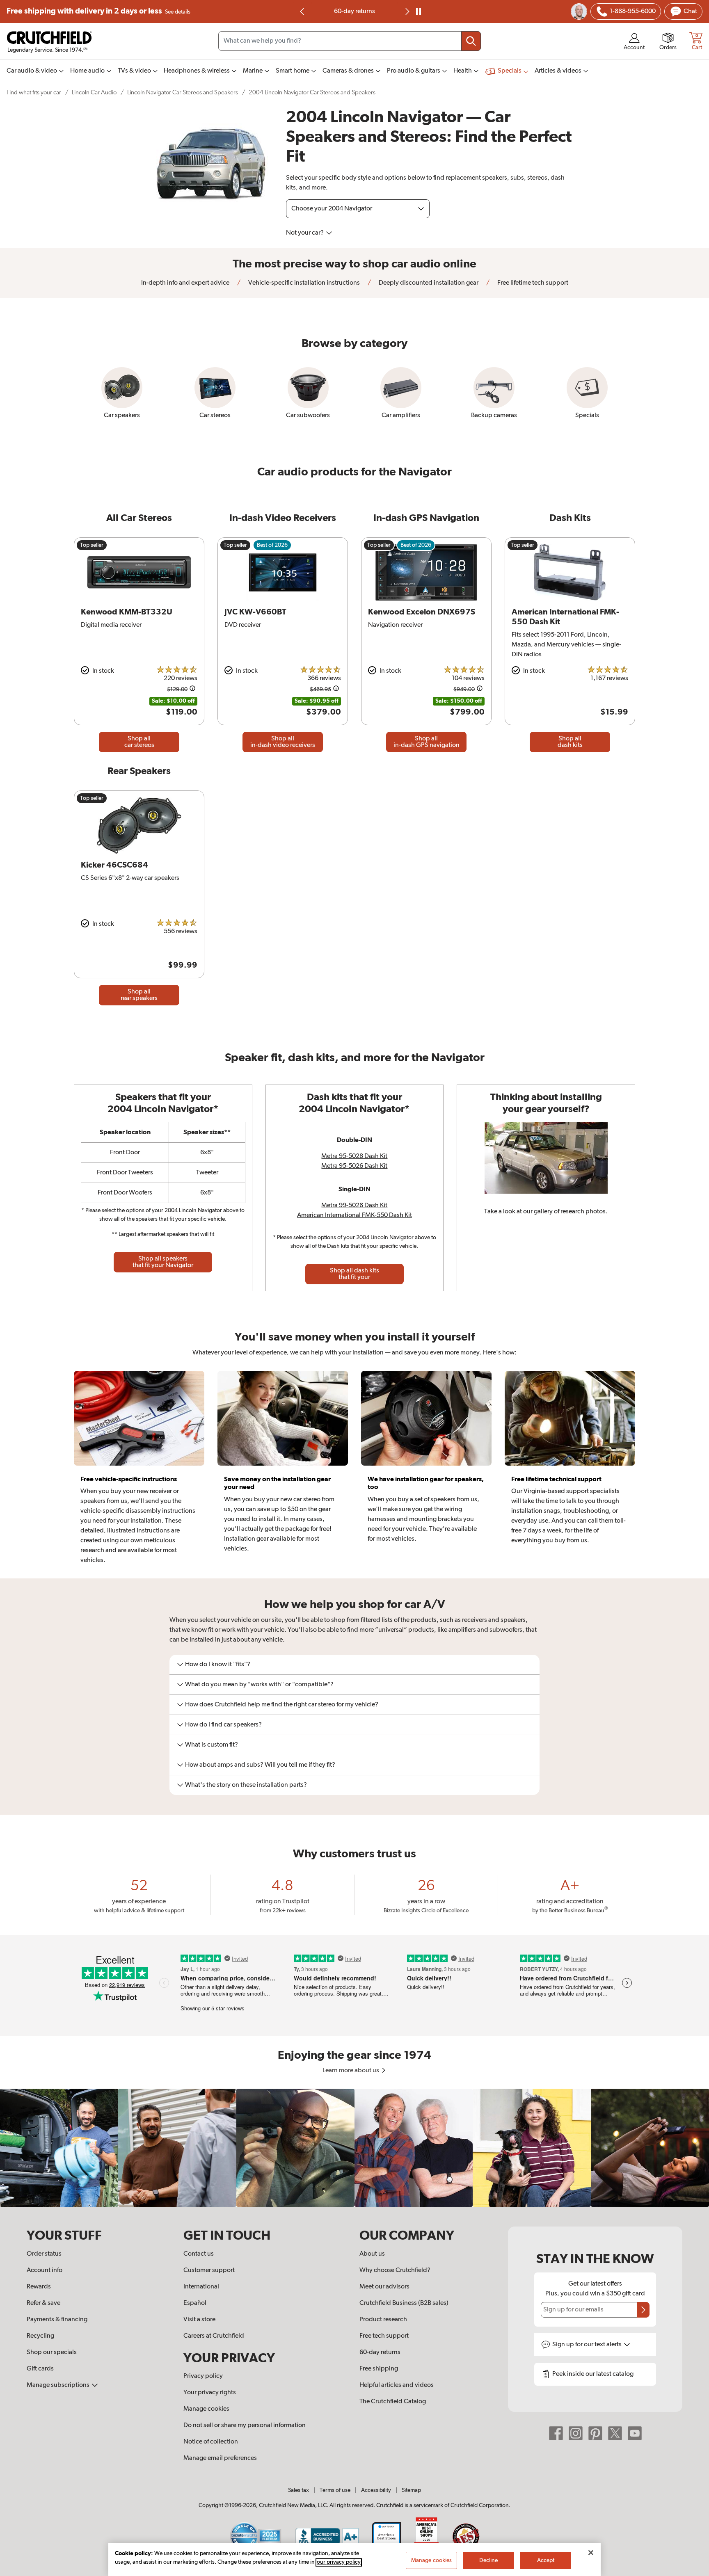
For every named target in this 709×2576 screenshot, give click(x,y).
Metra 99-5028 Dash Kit (354, 1206)
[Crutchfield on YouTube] (635, 2433)
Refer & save (43, 2303)
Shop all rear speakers (139, 995)
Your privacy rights (210, 2393)
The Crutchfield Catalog (393, 2402)
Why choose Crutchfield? (395, 2270)
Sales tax (298, 2490)
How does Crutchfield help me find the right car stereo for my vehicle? (282, 1705)
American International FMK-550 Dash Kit (354, 1215)
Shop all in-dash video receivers (283, 742)
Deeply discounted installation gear (428, 283)
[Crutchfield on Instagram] (576, 2433)
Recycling (40, 2336)
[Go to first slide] (407, 11)
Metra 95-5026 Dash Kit (354, 1166)
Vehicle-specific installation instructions (303, 283)
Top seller (92, 545)
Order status (44, 2254)
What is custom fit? (212, 1745)
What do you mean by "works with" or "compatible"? (259, 1685)
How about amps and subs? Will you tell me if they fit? (260, 1765)
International (201, 2287)
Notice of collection (211, 2442)
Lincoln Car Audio (94, 92)
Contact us (199, 2254)
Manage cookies (206, 2409)
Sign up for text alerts (588, 2345)
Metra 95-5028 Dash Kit (354, 1156)
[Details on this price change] (192, 690)
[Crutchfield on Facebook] (556, 2433)
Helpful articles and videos (397, 2385)
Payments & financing (57, 2320)
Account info (45, 2270)
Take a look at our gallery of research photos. (546, 1212)
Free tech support (384, 2336)
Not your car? (305, 233)
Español (195, 2303)
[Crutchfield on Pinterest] (595, 2433)
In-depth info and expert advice (185, 283)
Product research (383, 2320)
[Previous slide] (302, 11)
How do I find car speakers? (223, 1725)
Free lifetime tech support (532, 283)
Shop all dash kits (570, 742)
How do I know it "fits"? (218, 1665)
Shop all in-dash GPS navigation (427, 742)
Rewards (39, 2287)
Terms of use (335, 2490)
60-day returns (354, 11)
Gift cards (40, 2369)
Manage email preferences (220, 2458)
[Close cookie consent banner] (591, 2553)
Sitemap (411, 2490)
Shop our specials (52, 2352)
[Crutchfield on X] (615, 2433)
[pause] (419, 11)
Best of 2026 (272, 545)
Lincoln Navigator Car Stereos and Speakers (183, 92)
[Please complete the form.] (643, 2310)
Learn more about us (351, 2071)
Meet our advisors (384, 2287)
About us (372, 2254)
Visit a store (199, 2320)
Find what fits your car (34, 92)
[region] (354, 2148)
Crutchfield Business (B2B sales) (404, 2303)
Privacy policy (203, 2376)
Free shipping (98, 11)
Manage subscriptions (59, 2385)
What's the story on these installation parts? (246, 1785)
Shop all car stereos (139, 742)
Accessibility (376, 2490)
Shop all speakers (163, 1262)
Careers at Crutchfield (214, 2336)
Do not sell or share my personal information (245, 2425)
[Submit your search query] (471, 41)
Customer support (209, 2270)
